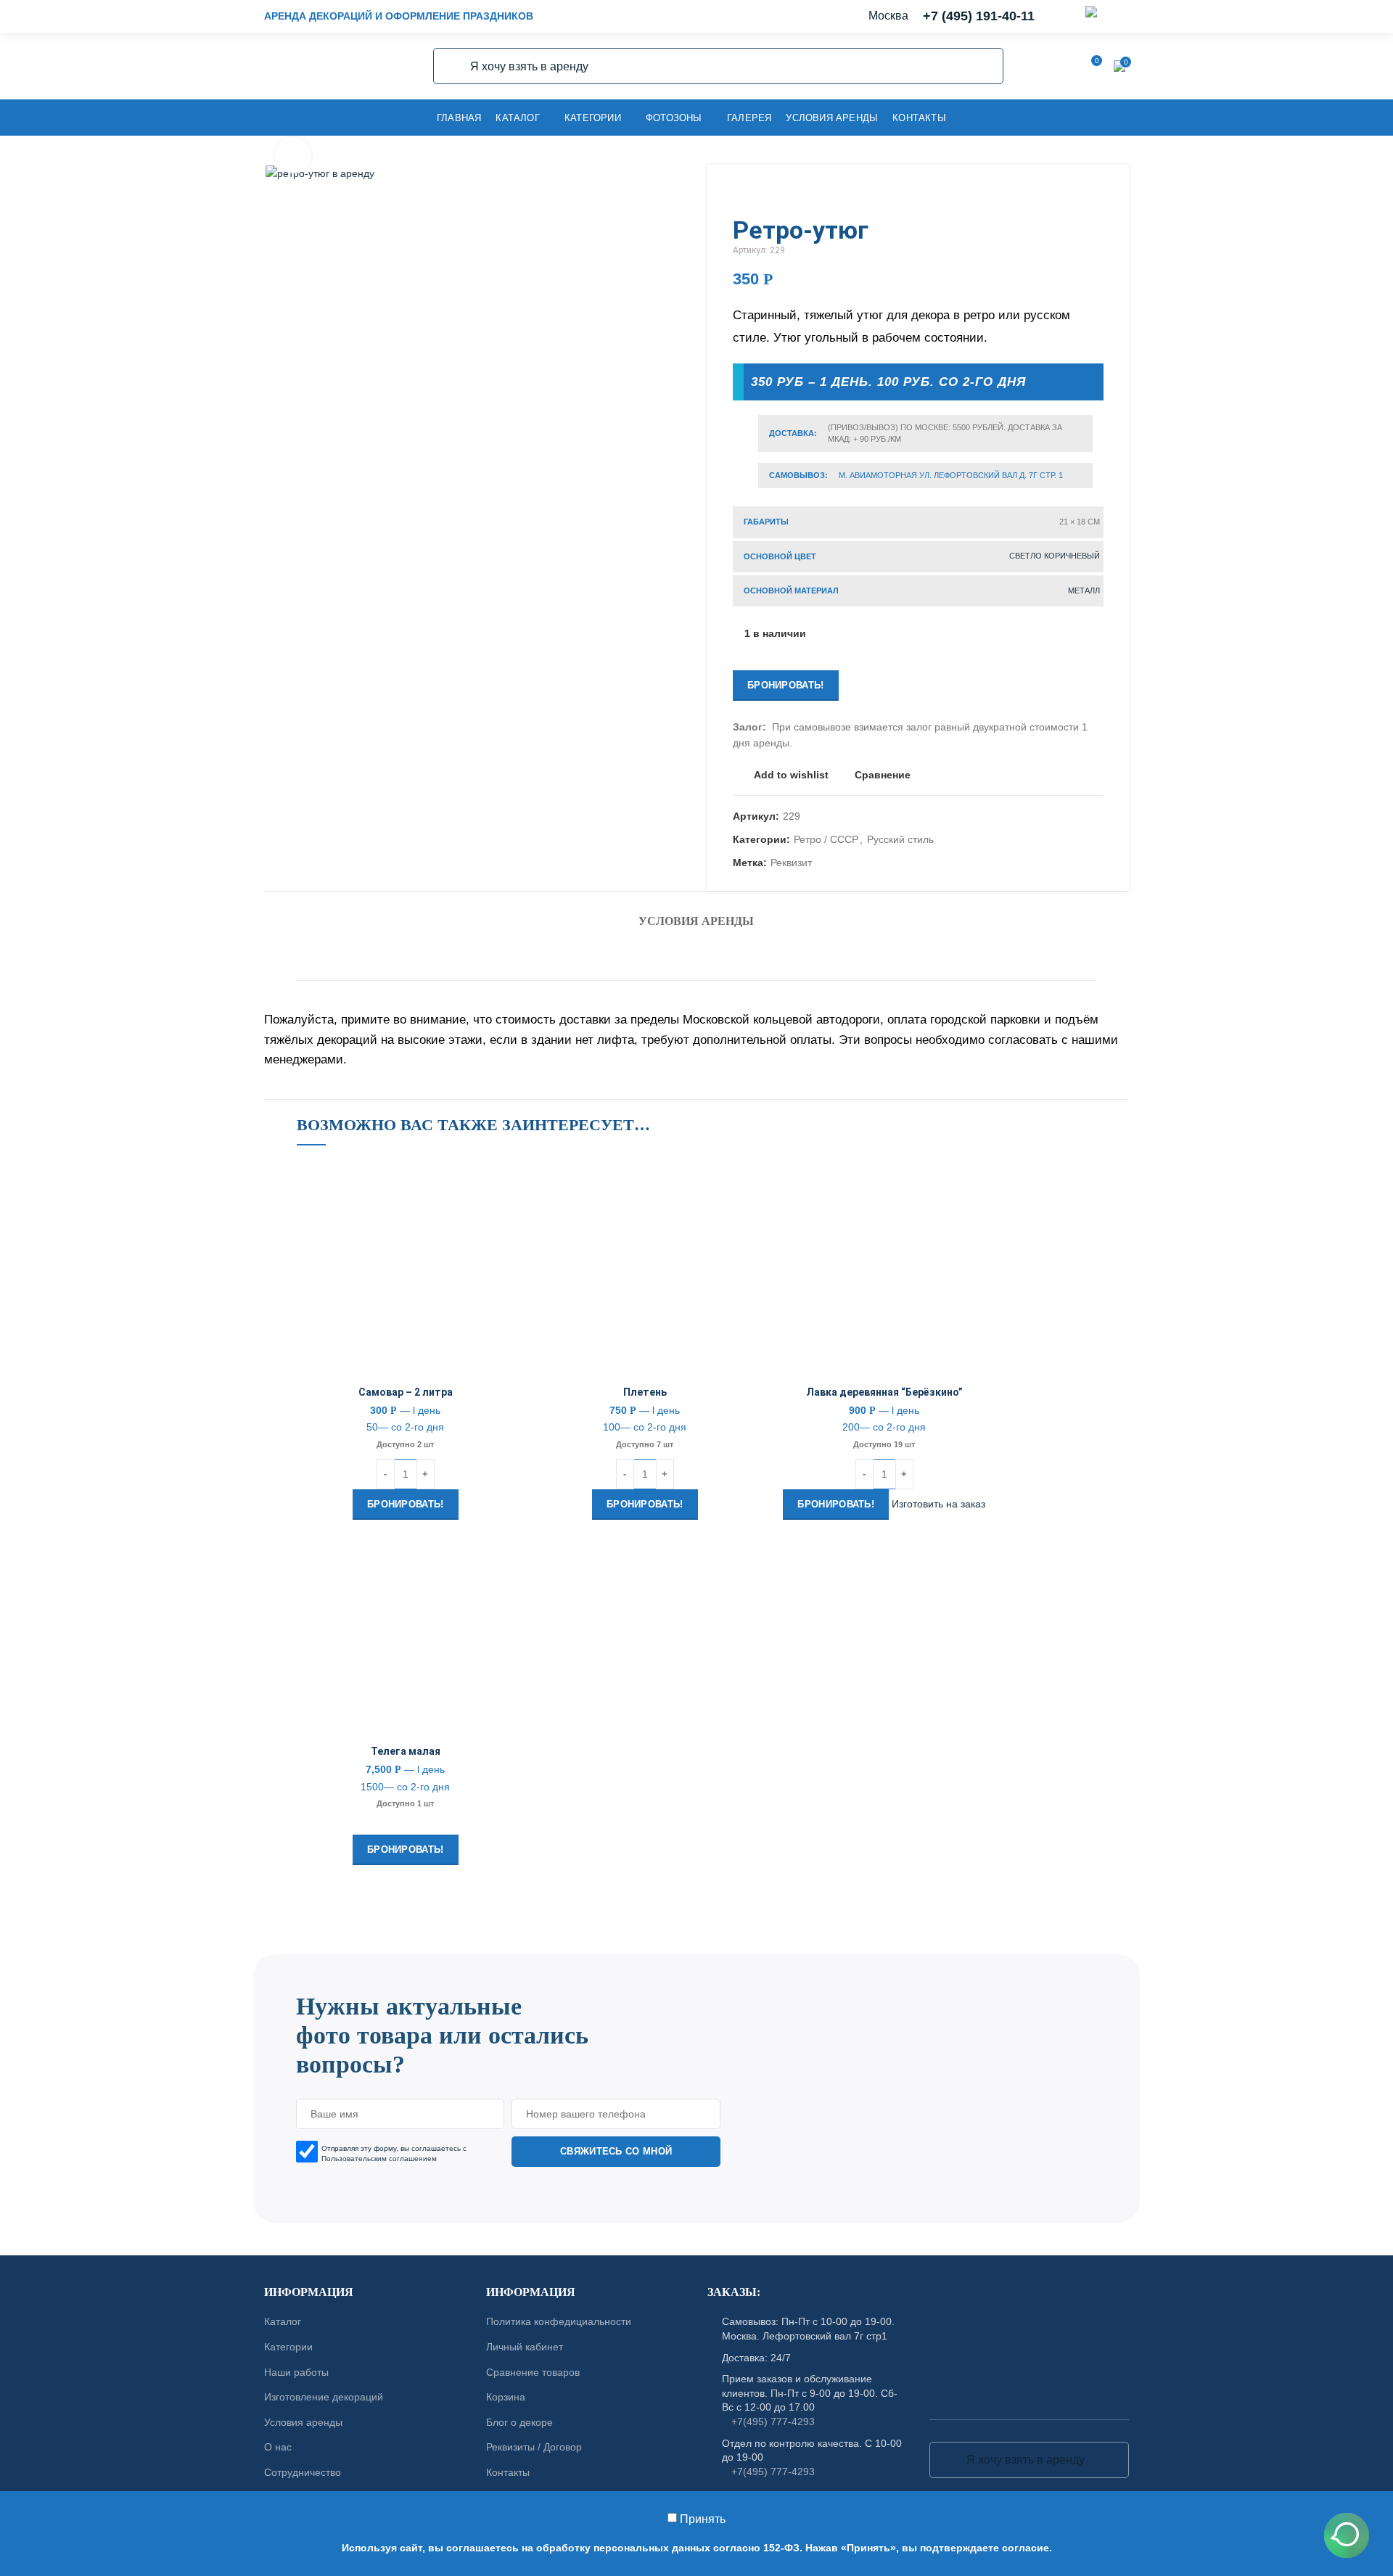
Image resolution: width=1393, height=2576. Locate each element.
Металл (1084, 590)
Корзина (506, 2397)
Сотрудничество (303, 2472)
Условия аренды (696, 921)
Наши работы (296, 2372)
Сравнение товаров (533, 2372)
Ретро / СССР (826, 839)
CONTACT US (696, 1947)
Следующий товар (1096, 194)
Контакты (508, 2472)
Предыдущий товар (1067, 194)
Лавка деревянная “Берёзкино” (884, 1392)
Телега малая (406, 1751)
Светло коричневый (1055, 556)
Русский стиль (900, 839)
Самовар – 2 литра (406, 1392)
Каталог (283, 2321)
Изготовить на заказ (938, 1504)
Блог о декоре (519, 2422)
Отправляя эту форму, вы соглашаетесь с (394, 2153)
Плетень (645, 1392)
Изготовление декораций (324, 2397)
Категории (288, 2347)
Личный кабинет (525, 2347)
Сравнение (883, 775)
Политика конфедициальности (559, 2321)
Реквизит (791, 863)
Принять (703, 2519)
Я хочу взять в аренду (453, 66)
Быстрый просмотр (504, 1250)
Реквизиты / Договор (534, 2447)
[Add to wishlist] (504, 1184)
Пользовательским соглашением (379, 2158)
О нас (278, 2447)
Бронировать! (786, 685)
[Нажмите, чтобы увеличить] (293, 155)
